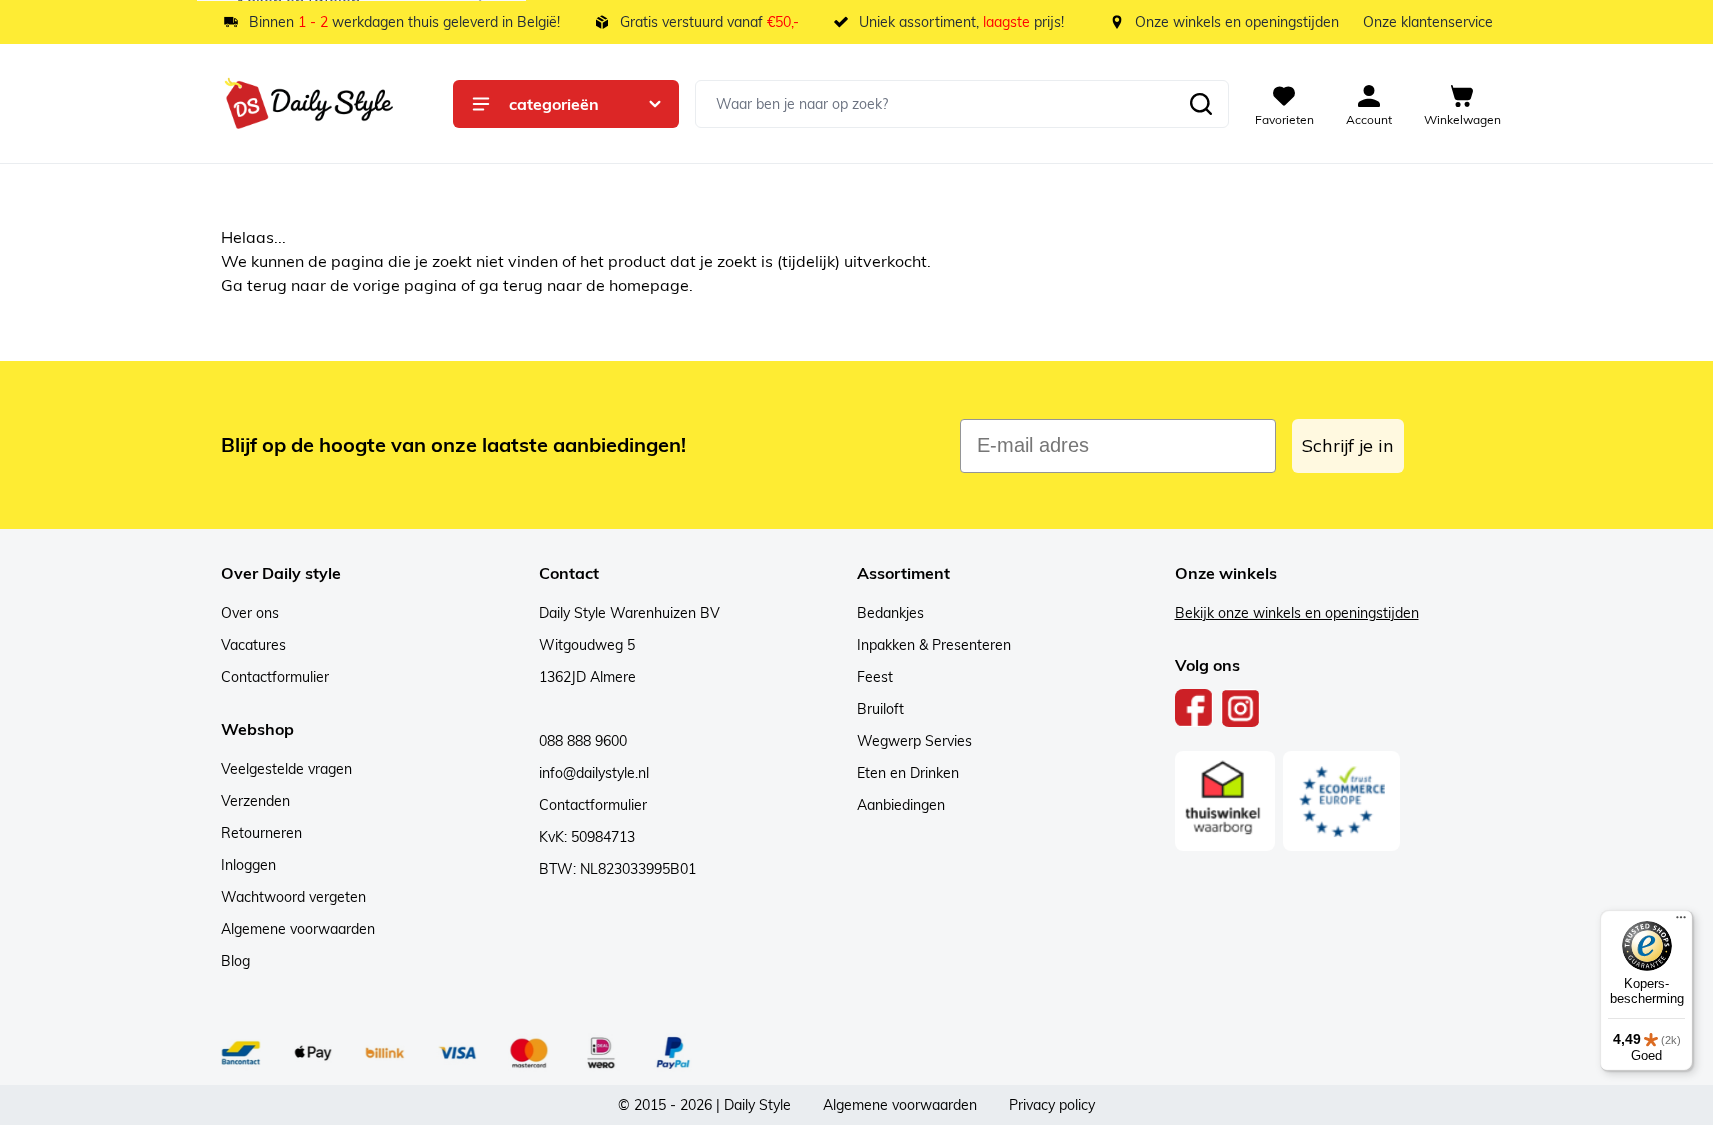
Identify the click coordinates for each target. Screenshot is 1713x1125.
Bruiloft (880, 709)
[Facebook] (1194, 708)
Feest (875, 677)
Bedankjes (890, 613)
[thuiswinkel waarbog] (1225, 801)
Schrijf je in (1348, 445)
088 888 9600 (583, 741)
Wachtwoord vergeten (293, 897)
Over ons (250, 613)
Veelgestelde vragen (286, 769)
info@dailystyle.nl (594, 773)
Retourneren (261, 833)
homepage (649, 285)
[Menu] (1681, 922)
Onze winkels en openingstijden (1237, 22)
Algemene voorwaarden (298, 929)
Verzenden (255, 801)
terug (269, 285)
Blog (235, 961)
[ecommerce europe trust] (1342, 801)
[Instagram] (1240, 708)
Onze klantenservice (1428, 22)
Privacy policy (1052, 1105)
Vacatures (253, 645)
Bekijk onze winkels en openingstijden (1297, 613)
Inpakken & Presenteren (934, 645)
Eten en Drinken (908, 773)
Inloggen (248, 865)
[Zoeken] (1201, 104)
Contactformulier (275, 677)
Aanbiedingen (901, 805)
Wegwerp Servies (914, 741)
